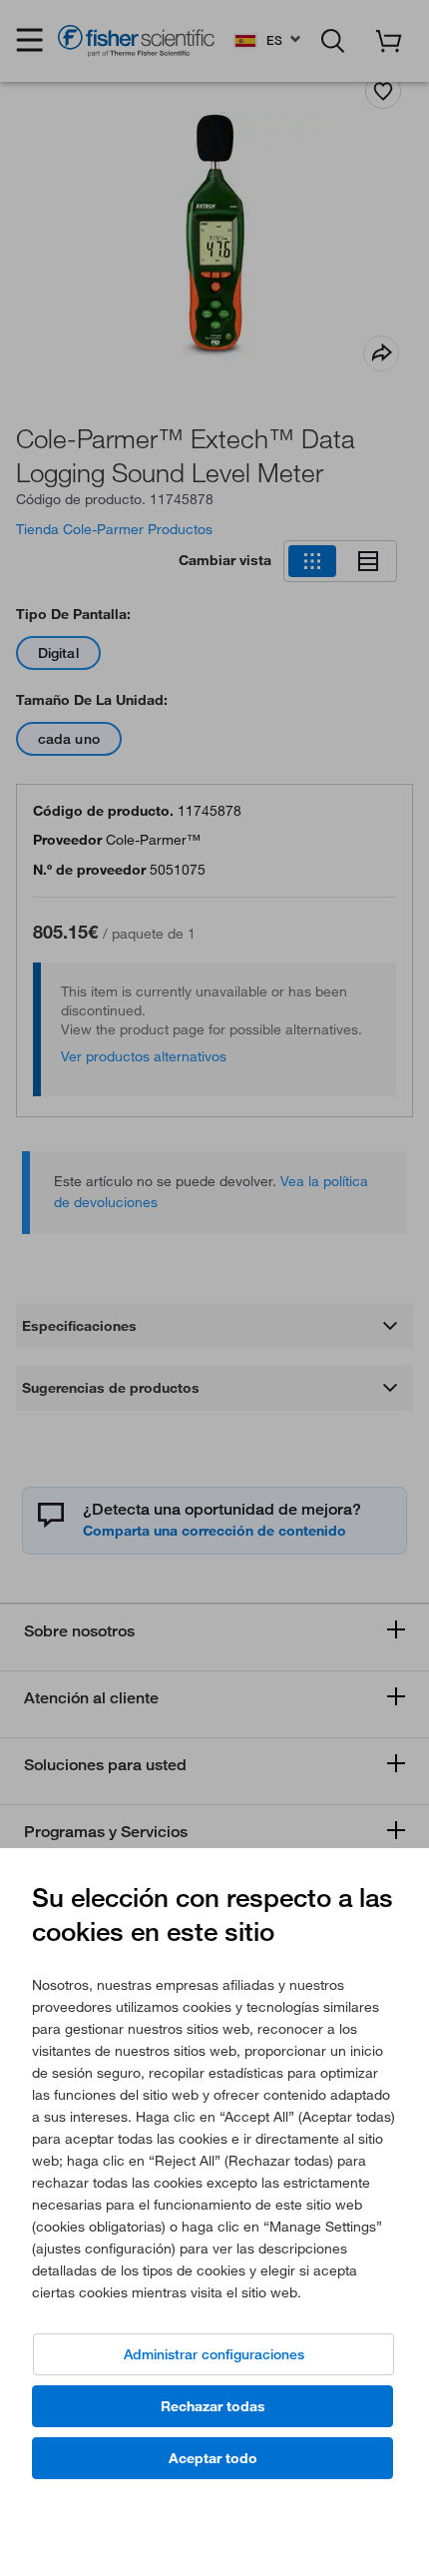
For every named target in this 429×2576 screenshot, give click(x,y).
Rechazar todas (213, 2406)
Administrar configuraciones (214, 2354)
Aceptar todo (213, 2458)
